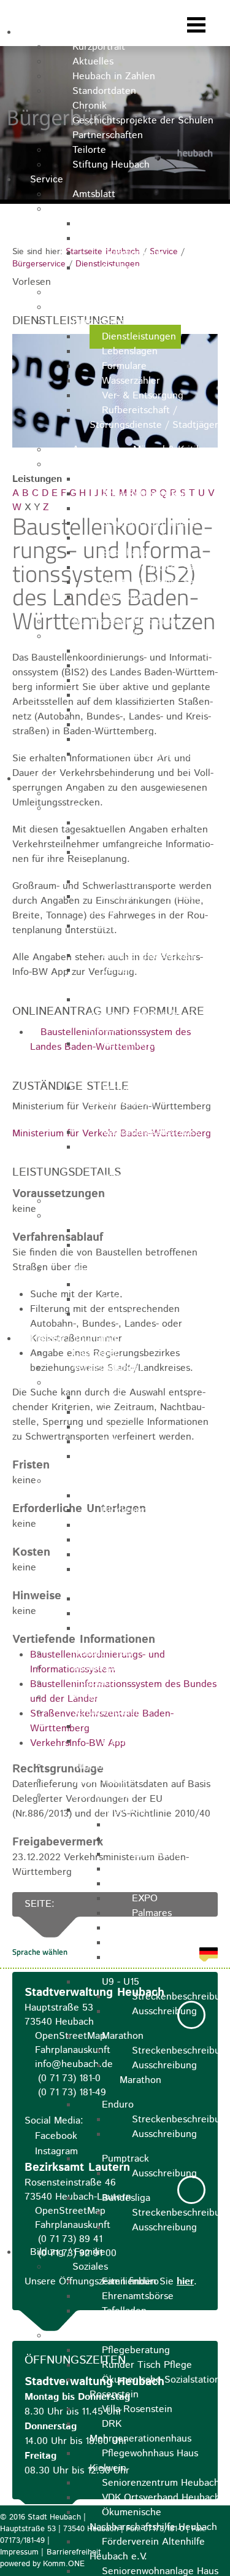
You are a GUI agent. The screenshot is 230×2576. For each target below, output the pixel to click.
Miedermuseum (136, 1412)
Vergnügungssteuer (145, 681)
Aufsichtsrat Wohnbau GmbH (144, 904)
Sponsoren (155, 1943)
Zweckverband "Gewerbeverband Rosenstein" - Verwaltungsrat (157, 1162)
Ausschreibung (164, 2012)
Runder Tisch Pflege (147, 2365)
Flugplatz (92, 1682)
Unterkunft (156, 1854)
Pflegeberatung (136, 2350)
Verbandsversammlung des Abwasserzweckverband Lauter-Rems (159, 1014)
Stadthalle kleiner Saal (151, 582)
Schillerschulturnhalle (149, 523)
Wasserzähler (131, 381)
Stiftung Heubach (111, 165)
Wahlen (89, 1216)
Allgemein (124, 1810)
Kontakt (119, 224)
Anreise (89, 1697)
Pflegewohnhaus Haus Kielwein (144, 2461)
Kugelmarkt (98, 1766)
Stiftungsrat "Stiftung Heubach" (143, 933)
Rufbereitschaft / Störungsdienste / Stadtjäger (154, 418)
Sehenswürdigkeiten (117, 1481)
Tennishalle (126, 597)
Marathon (123, 2036)
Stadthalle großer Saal (151, 568)
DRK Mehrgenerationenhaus (140, 2431)
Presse (147, 1957)
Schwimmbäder (106, 1712)
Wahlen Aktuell (136, 1231)
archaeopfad (99, 1668)
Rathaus (120, 1496)
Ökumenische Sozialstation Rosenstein (155, 2387)
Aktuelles (93, 62)
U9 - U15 (121, 1982)
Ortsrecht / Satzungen (122, 307)
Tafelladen (124, 2311)
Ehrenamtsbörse (138, 2296)
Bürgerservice (103, 322)
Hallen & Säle (102, 464)
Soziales (90, 2267)
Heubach (49, 32)
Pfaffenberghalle (138, 479)
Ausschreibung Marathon (158, 2073)
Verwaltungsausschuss (151, 1132)
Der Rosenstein (136, 1614)
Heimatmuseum (136, 1427)
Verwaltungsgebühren (150, 754)
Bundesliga (126, 2198)
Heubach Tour (103, 1653)
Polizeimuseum (135, 1442)
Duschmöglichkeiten (176, 1869)
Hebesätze (125, 695)
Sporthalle (125, 553)
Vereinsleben (101, 1781)
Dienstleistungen (139, 337)
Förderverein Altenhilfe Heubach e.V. (147, 2549)
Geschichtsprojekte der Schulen (143, 121)
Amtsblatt (94, 194)
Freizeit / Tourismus (74, 1339)
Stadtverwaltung (109, 209)
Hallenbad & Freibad (147, 739)
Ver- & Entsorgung (143, 396)
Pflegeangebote (107, 2336)
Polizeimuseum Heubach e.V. (149, 1577)
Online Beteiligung (143, 1299)
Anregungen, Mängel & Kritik (137, 450)
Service (47, 180)
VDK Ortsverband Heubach (161, 2498)
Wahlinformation (138, 1245)
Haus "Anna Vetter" (145, 1555)
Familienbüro (130, 2282)
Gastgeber (95, 1353)
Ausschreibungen (110, 293)
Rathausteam (131, 239)
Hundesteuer (130, 666)
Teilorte (89, 150)
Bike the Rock (104, 1795)
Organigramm (132, 253)
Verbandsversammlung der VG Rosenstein (154, 978)
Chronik (90, 106)
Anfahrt (148, 1840)
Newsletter (156, 1825)
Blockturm (125, 1511)
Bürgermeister (104, 793)
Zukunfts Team (134, 1314)
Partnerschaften (108, 135)
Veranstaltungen (109, 1368)
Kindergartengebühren (152, 710)
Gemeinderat (130, 838)
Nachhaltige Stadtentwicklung (138, 1270)
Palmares (152, 1913)
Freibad (118, 1741)
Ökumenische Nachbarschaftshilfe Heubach (153, 2520)
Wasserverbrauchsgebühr (158, 651)
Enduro (118, 2105)
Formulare (124, 366)
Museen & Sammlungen (125, 1383)
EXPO (145, 1899)
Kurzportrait (99, 47)
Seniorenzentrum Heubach (161, 2483)
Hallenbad (124, 1727)
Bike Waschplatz (168, 1884)
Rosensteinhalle (137, 509)
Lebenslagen (130, 351)
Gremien (91, 808)
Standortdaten (104, 91)
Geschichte (156, 1928)
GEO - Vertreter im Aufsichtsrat (138, 860)
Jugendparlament (110, 1201)
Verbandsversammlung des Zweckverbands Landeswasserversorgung (155, 1059)
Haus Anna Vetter (141, 1457)
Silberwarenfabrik (140, 538)
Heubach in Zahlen (114, 76)
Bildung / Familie (68, 2252)
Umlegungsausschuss (148, 956)
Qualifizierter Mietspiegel (128, 622)
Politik (44, 779)
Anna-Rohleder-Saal (145, 494)
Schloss (118, 1398)
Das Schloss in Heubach (154, 1599)
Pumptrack (125, 2159)
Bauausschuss (132, 823)
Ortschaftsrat (131, 882)
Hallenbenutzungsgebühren (162, 725)
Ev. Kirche (124, 1525)
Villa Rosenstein (137, 2409)
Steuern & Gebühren (118, 636)
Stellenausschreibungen (155, 268)
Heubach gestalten (143, 1285)
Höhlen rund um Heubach (158, 1628)
